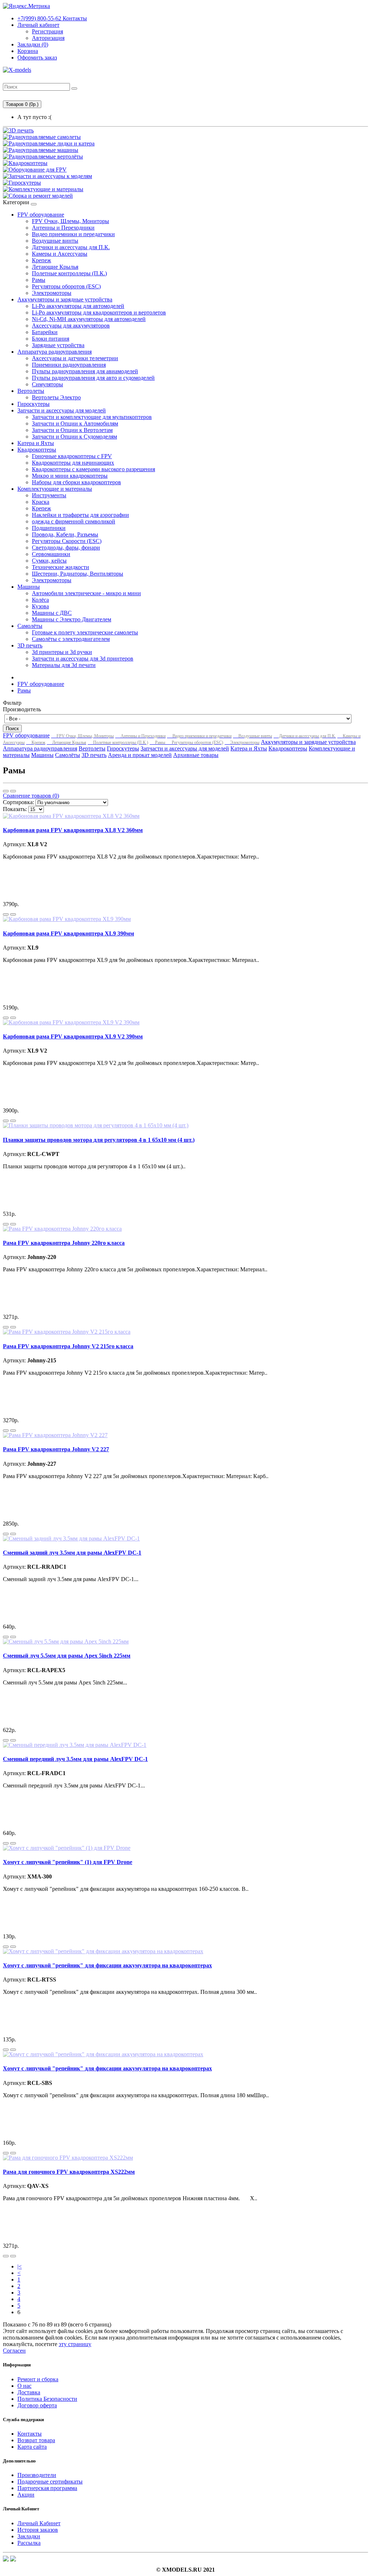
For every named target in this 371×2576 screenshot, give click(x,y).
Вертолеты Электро (56, 397)
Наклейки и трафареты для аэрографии (80, 515)
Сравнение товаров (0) (31, 796)
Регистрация (47, 31)
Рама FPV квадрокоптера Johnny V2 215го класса (68, 1346)
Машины (29, 587)
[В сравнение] (13, 914)
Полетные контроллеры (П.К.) (69, 273)
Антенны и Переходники (63, 228)
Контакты (52, 18)
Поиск (12, 729)
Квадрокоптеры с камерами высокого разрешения (93, 469)
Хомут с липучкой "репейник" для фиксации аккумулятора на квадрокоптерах (107, 1965)
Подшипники (49, 528)
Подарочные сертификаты (50, 2482)
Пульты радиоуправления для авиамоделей (85, 371)
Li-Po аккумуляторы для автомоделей (78, 306)
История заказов (38, 2530)
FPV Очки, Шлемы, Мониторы (70, 221)
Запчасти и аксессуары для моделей (62, 410)
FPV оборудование (41, 215)
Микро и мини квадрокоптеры (70, 476)
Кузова (40, 606)
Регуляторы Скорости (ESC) (67, 541)
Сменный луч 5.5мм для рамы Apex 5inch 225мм (67, 1656)
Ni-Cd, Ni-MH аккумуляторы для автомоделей (89, 319)
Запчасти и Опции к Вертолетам (72, 430)
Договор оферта (37, 2405)
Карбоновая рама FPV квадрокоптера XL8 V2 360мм (73, 830)
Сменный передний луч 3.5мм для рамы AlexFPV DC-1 (75, 1759)
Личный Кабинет (39, 2523)
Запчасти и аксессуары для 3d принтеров (83, 659)
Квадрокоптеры (37, 450)
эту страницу (75, 2344)
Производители (37, 2475)
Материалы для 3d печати (64, 665)
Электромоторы (52, 293)
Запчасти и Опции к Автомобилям (75, 423)
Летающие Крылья (55, 267)
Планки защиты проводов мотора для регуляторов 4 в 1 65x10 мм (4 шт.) (99, 1140)
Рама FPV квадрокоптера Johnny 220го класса (64, 1243)
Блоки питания (51, 339)
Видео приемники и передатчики (73, 234)
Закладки (29, 2536)
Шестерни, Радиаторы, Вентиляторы (78, 574)
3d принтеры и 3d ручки (62, 652)
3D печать (30, 645)
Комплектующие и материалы (55, 489)
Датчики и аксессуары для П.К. (71, 247)
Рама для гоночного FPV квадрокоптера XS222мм (69, 2172)
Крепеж (41, 260)
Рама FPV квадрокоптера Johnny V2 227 (56, 1449)
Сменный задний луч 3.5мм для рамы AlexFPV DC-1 (72, 1553)
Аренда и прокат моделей (140, 755)
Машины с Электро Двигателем (72, 619)
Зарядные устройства (58, 345)
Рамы (39, 280)
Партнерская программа (47, 2488)
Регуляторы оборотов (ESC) (66, 286)
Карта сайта (32, 2447)
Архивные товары (196, 755)
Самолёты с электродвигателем (71, 639)
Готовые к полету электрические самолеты (85, 632)
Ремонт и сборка (38, 2379)
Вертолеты (31, 391)
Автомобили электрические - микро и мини (86, 593)
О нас (24, 2386)
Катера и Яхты (36, 443)
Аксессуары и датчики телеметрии (75, 358)
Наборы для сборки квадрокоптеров (76, 482)
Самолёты (30, 626)
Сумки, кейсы (49, 561)
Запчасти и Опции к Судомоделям (74, 437)
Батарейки (45, 332)
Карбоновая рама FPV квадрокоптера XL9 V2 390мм (73, 1036)
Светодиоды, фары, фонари (66, 548)
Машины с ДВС (52, 613)
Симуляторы (47, 384)
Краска (41, 502)
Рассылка (29, 2543)
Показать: (15, 809)
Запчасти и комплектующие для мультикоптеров (92, 417)
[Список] (6, 791)
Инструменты (49, 495)
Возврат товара (36, 2440)
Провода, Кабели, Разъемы (65, 534)
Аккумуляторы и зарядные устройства (65, 299)
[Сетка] (13, 791)
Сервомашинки (51, 554)
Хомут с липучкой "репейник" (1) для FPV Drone (68, 1862)
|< (20, 2266)
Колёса (40, 600)
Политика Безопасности (47, 2399)
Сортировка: (18, 802)
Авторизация (48, 38)
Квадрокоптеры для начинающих (73, 463)
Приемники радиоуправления (69, 365)
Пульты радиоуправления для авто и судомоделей (93, 378)
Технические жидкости (61, 567)
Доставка (29, 2392)
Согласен (14, 2351)
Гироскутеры (34, 404)
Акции (26, 2495)
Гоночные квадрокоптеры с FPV (72, 456)
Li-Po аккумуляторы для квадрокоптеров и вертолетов (99, 312)
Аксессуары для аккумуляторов (71, 326)
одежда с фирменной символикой (74, 521)
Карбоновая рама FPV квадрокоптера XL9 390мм (68, 933)
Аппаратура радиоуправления (55, 352)
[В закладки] (6, 914)
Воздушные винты (55, 241)
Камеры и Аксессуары (60, 254)
